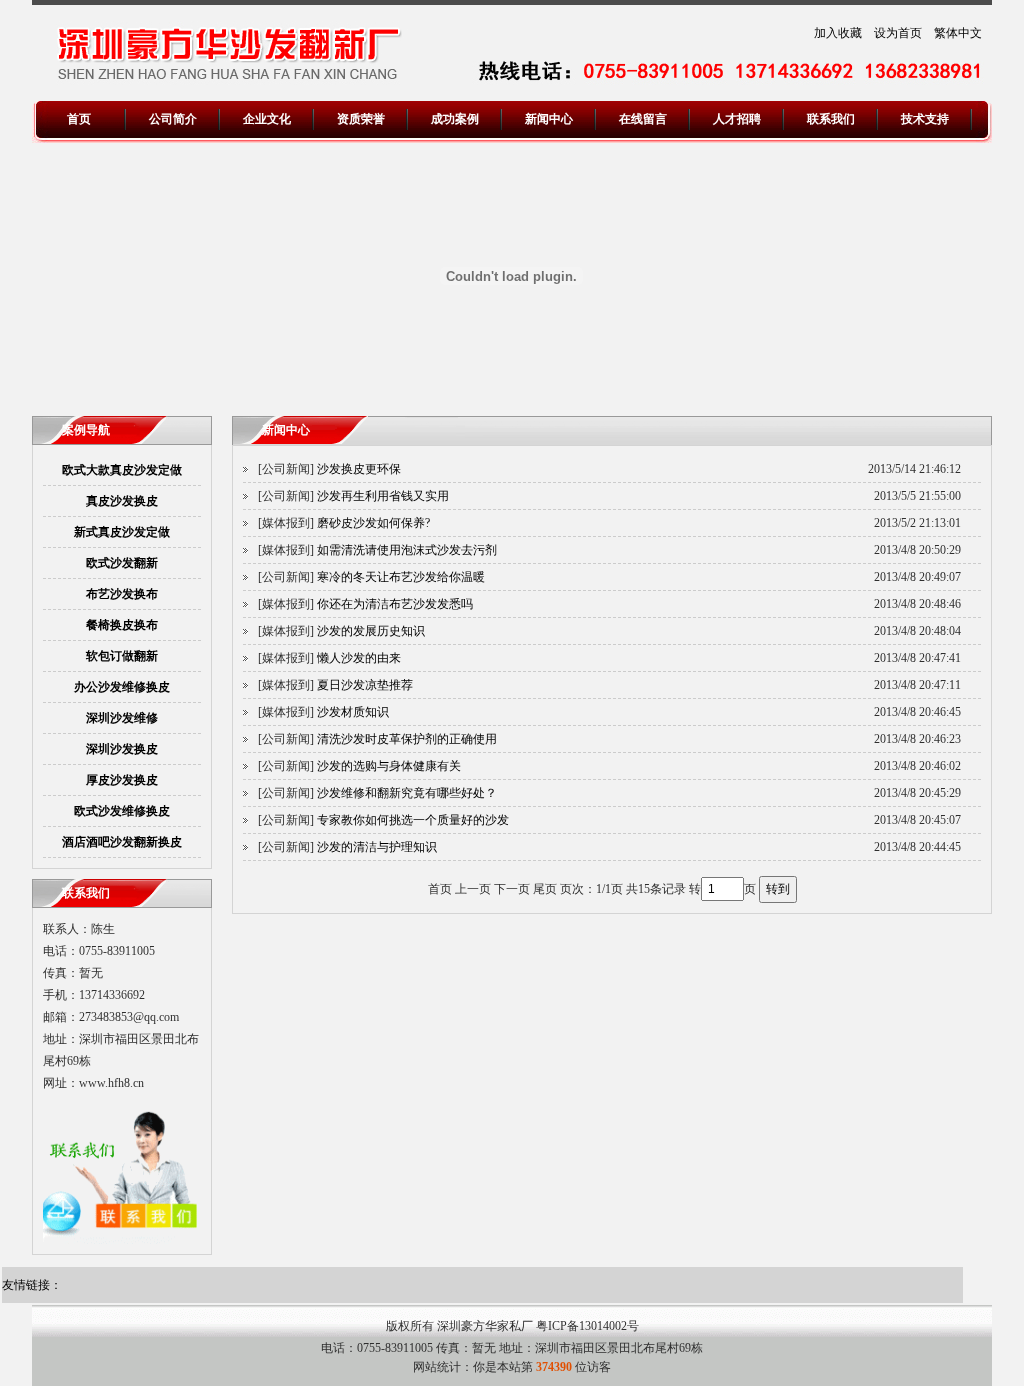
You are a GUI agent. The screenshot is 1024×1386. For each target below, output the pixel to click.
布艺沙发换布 (122, 594)
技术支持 (925, 119)
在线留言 (643, 119)
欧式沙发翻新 (122, 563)
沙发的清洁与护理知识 (377, 847)
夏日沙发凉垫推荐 (365, 685)
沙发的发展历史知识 (371, 631)
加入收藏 (838, 33)
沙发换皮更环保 (359, 469)
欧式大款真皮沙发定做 (122, 470)
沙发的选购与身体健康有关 (389, 766)
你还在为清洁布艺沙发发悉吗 (395, 604)
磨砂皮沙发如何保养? (373, 523)
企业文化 (267, 119)
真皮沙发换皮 (122, 501)
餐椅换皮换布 (122, 625)
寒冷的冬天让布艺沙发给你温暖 (401, 577)
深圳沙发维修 (122, 718)
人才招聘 (737, 119)
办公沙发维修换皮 (122, 687)
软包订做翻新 (122, 656)
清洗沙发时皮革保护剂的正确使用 (407, 739)
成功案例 (455, 119)
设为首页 (898, 33)
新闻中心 (549, 119)
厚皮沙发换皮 (122, 780)
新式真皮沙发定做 (122, 532)
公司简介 (173, 119)
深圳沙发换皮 (122, 749)
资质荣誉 (361, 119)
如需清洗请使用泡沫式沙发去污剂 (407, 550)
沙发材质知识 (353, 712)
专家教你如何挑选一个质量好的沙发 (413, 820)
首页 (79, 119)
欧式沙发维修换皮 (122, 811)
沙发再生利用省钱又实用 (383, 496)
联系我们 (831, 119)
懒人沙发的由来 (359, 658)
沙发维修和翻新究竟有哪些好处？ (407, 793)
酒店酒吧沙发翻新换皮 (122, 842)
